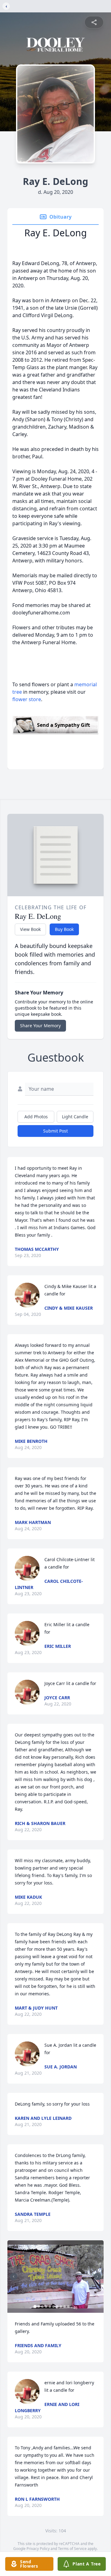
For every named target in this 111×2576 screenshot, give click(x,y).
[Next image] (97, 2277)
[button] (55, 2277)
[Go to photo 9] (65, 2307)
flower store (27, 699)
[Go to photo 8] (61, 2307)
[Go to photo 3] (43, 2307)
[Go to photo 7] (57, 2307)
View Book (30, 929)
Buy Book (64, 929)
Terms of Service (72, 2549)
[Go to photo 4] (46, 2307)
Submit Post (55, 1131)
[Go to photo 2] (39, 2307)
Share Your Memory (40, 1026)
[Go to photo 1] (35, 2307)
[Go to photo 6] (54, 2307)
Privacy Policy (38, 2549)
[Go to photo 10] (68, 2307)
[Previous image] (14, 2277)
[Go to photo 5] (50, 2307)
